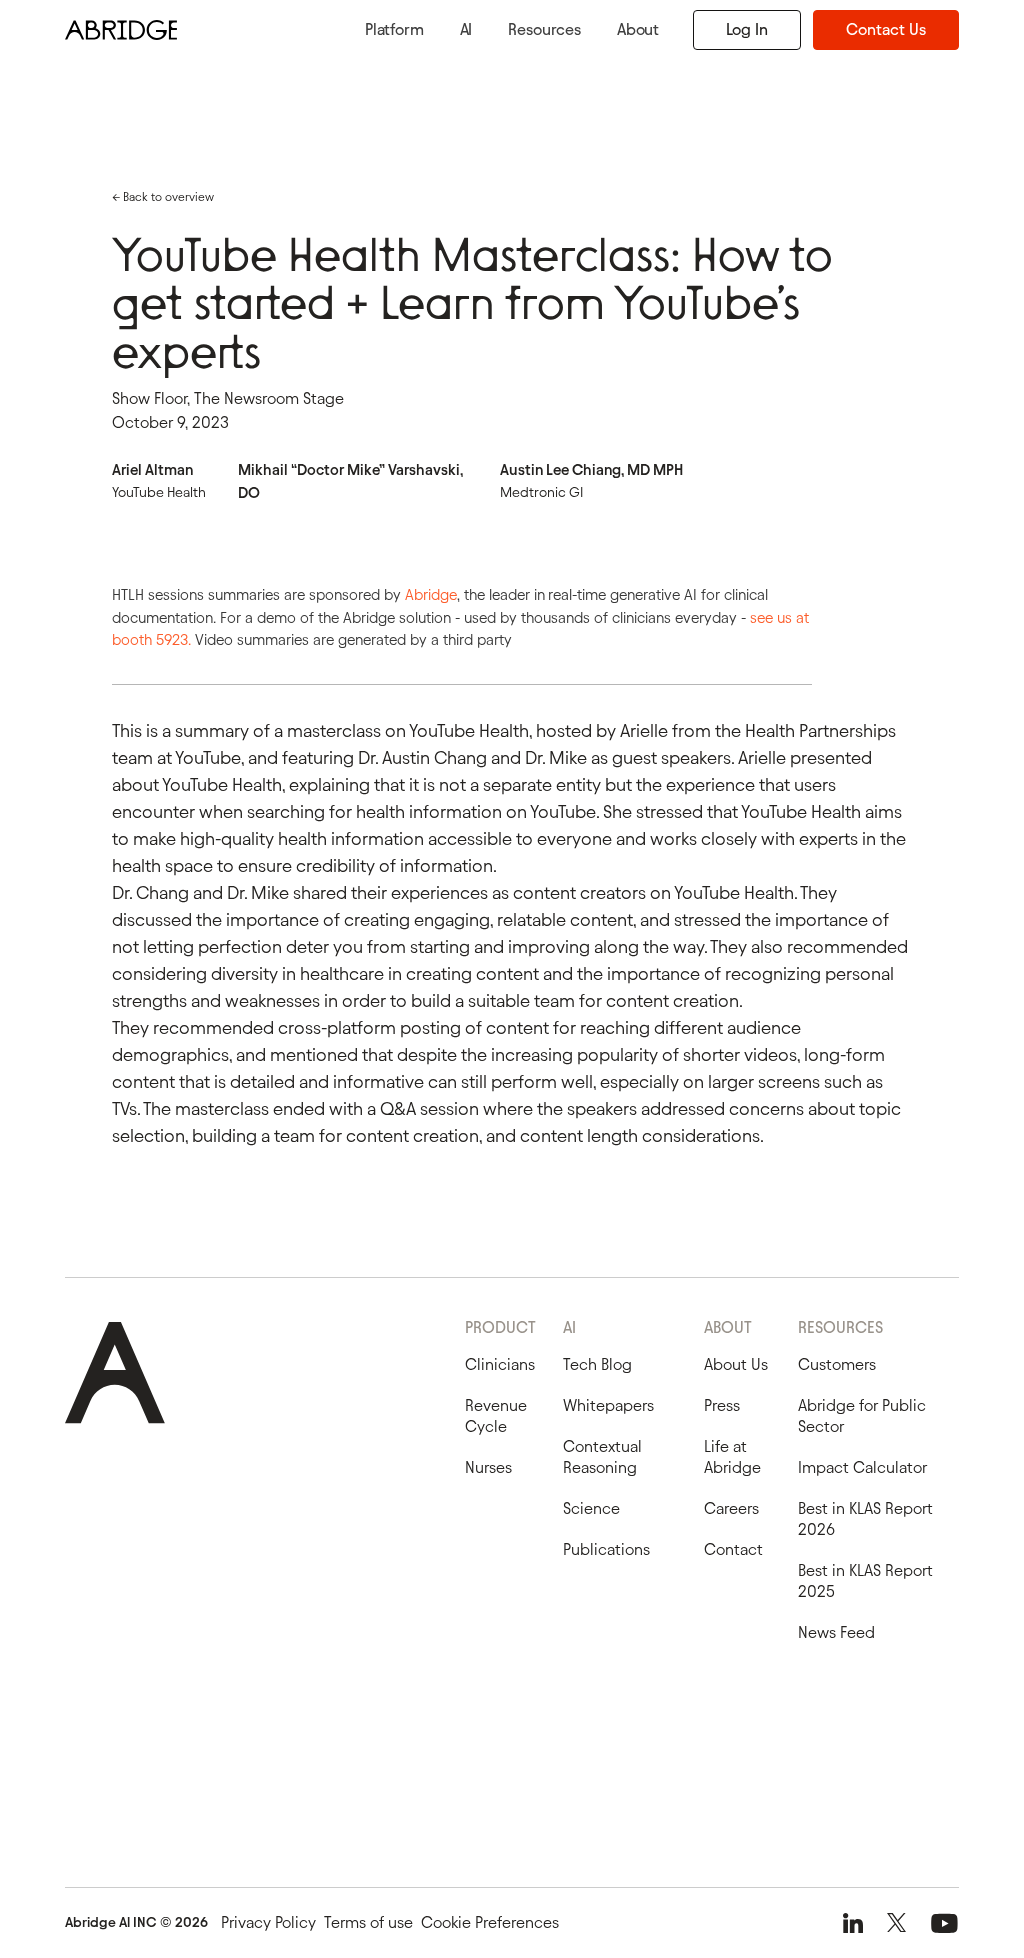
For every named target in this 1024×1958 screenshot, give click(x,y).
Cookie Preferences (490, 1922)
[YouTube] (944, 1923)
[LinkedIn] (853, 1923)
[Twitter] (896, 1923)
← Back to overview (163, 196)
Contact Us (886, 29)
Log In (747, 29)
